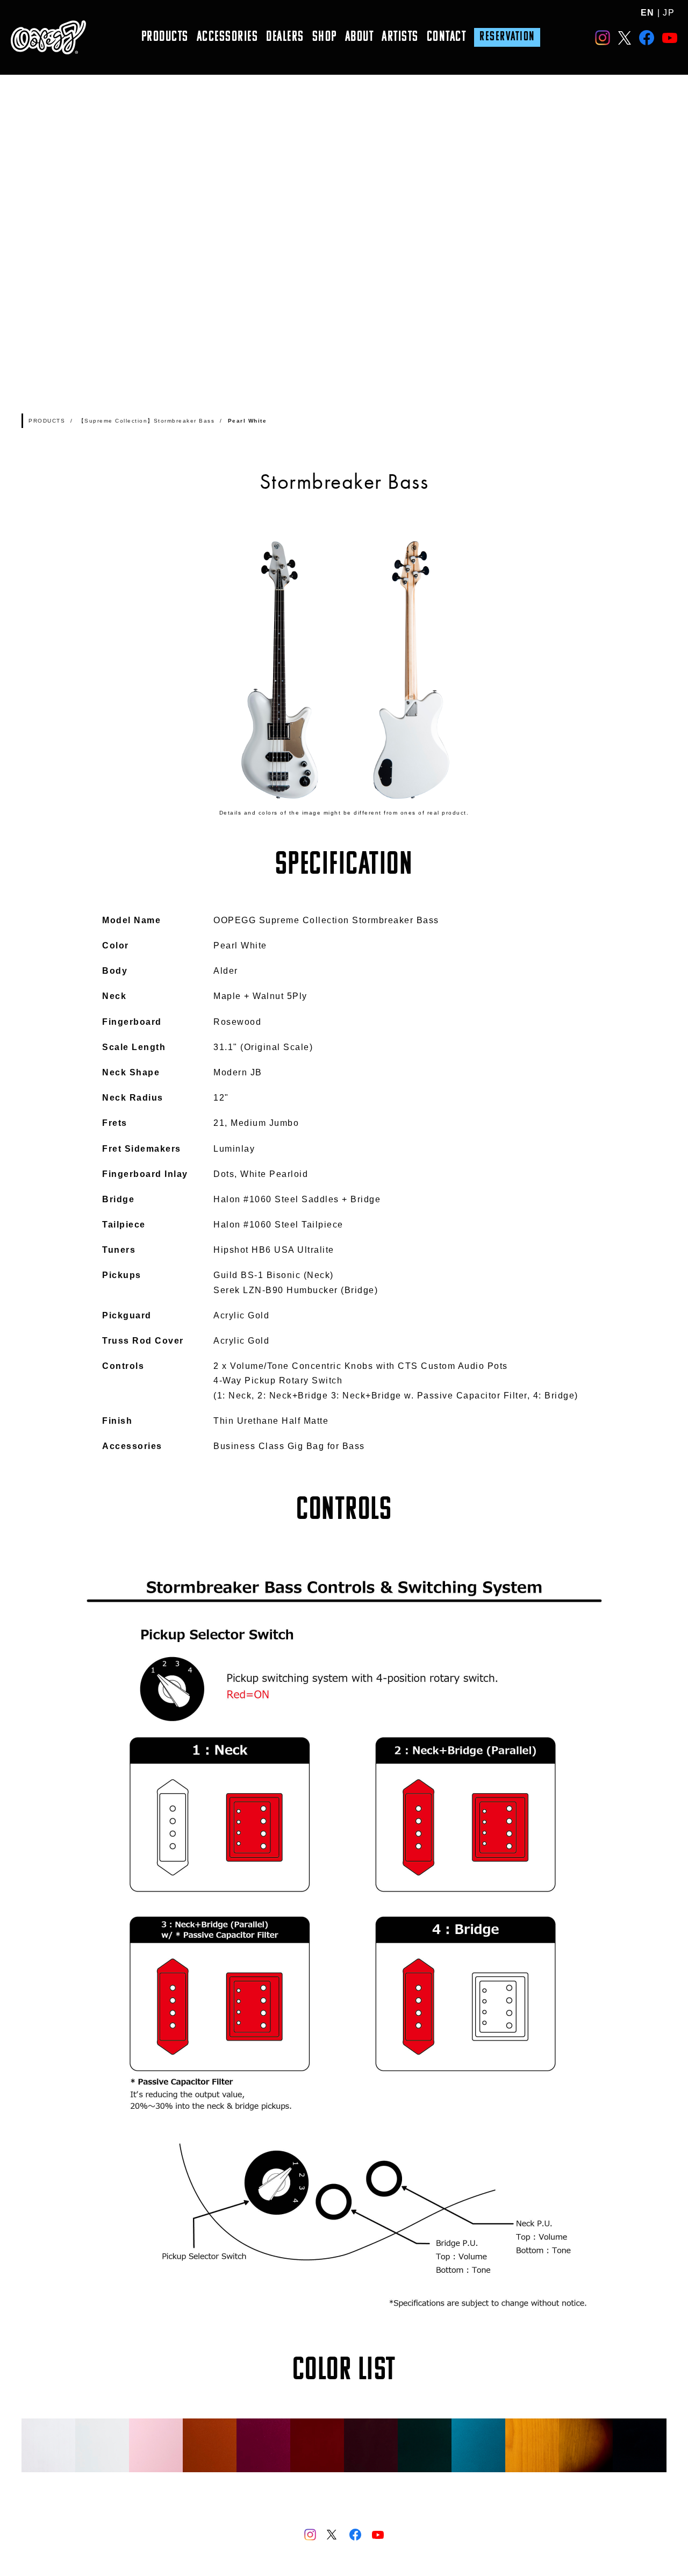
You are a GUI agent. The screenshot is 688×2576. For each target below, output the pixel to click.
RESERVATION (507, 37)
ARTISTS (400, 37)
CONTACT (447, 37)
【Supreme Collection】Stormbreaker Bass (147, 421)
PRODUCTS (165, 37)
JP (669, 13)
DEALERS (285, 37)
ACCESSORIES (228, 37)
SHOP (325, 37)
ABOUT (360, 37)
